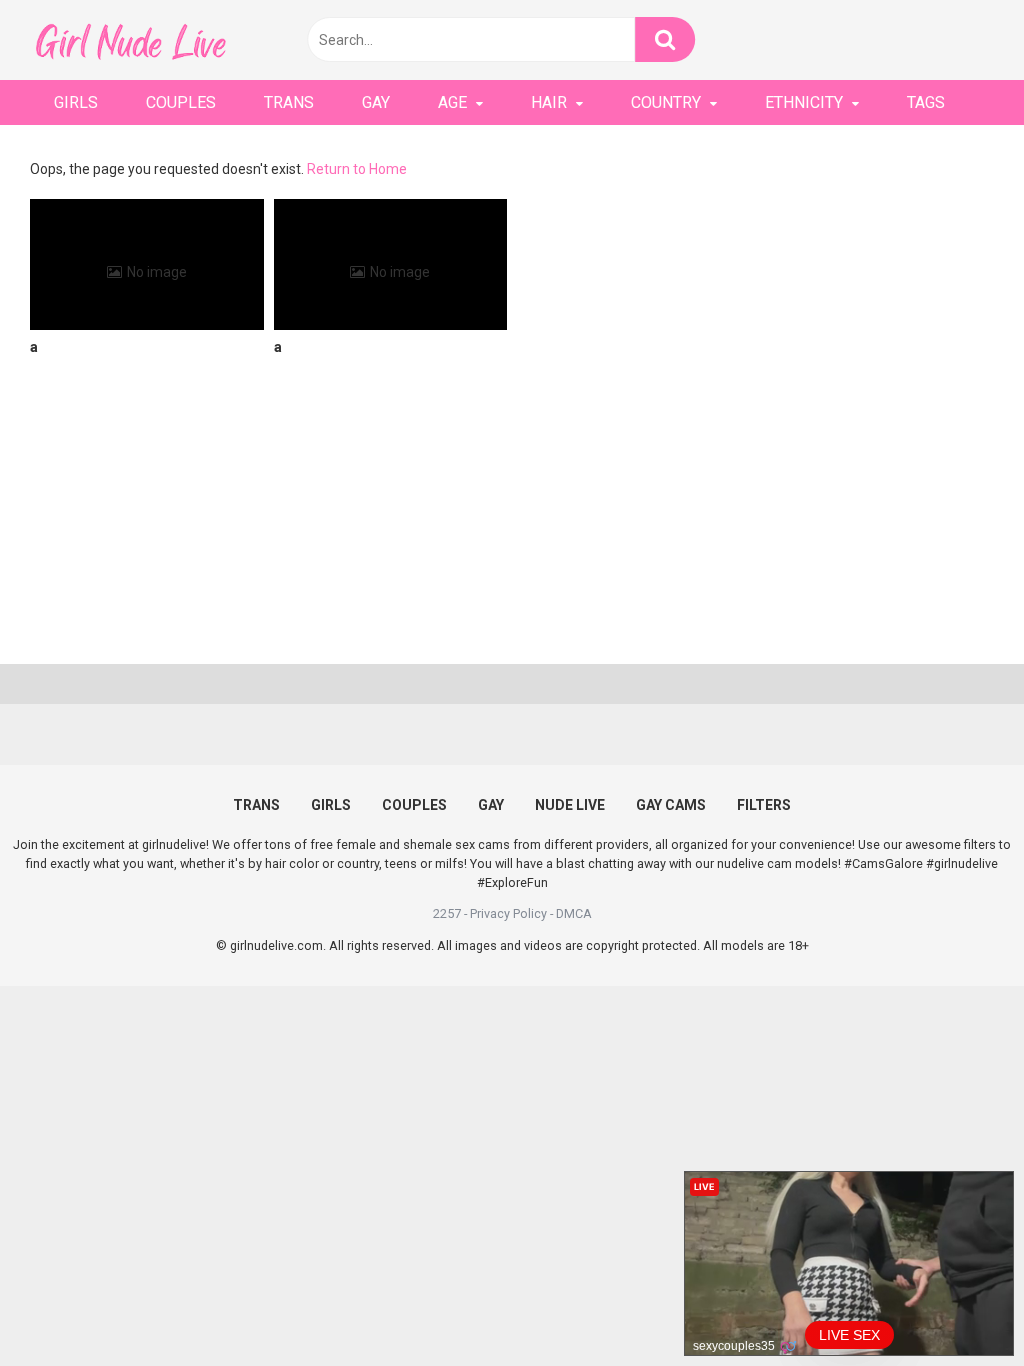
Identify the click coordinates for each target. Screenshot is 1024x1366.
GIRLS (76, 102)
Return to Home (357, 169)
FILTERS (764, 805)
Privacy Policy (508, 913)
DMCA (574, 913)
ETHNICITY (804, 102)
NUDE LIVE (570, 805)
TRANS (289, 102)
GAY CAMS (671, 805)
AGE (452, 102)
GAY (376, 102)
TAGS (926, 102)
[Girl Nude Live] (130, 39)
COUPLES (181, 102)
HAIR (549, 102)
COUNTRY (666, 102)
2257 (447, 913)
